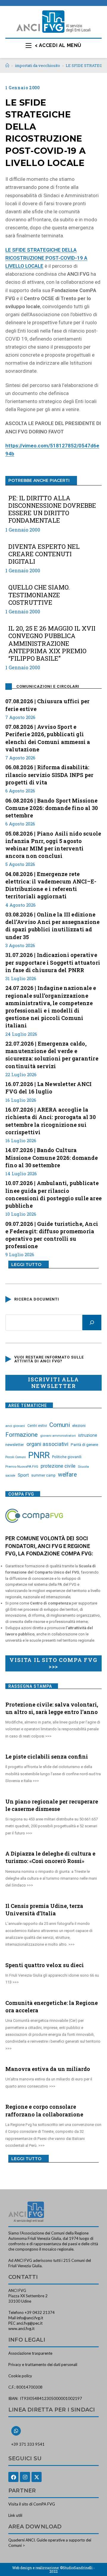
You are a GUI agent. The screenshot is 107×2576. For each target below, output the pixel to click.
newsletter (15, 1444)
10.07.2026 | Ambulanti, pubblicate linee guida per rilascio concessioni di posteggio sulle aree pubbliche (53, 1194)
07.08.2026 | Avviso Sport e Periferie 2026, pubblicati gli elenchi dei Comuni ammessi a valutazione (48, 738)
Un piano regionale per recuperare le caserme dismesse (52, 1805)
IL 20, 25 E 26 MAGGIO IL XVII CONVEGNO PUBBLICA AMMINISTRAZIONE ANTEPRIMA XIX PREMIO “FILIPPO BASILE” (52, 643)
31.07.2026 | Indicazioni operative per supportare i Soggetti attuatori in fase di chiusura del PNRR (53, 962)
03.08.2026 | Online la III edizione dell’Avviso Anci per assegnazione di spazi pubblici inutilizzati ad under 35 (53, 926)
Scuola (83, 1466)
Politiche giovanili (67, 1457)
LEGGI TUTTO (26, 1265)
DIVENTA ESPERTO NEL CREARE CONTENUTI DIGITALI (44, 554)
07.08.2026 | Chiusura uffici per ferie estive (47, 705)
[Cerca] (92, 1323)
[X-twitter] (37, 2477)
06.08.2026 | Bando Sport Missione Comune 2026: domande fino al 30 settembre (52, 808)
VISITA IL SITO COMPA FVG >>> (53, 1663)
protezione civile (58, 1466)
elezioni (79, 1425)
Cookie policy (20, 2376)
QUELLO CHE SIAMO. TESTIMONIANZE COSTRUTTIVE (39, 595)
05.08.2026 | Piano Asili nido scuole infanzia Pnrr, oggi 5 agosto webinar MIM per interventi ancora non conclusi (53, 845)
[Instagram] (25, 2477)
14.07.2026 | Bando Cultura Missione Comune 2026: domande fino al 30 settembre (52, 1157)
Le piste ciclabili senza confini (47, 1756)
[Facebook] (13, 2477)
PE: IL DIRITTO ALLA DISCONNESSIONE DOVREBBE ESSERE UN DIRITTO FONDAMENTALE (52, 509)
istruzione (88, 1435)
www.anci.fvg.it (21, 2329)
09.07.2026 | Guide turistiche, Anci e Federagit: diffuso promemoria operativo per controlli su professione (52, 1235)
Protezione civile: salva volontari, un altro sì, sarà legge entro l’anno (52, 1708)
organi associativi (47, 1444)
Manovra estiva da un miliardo (48, 2069)
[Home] (7, 65)
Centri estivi (37, 1426)
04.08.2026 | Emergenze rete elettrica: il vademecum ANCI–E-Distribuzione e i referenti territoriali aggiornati (51, 885)
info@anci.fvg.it (30, 2318)
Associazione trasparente (30, 2353)
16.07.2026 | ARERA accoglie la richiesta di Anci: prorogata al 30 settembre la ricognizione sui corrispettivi (51, 1121)
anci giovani (15, 1426)
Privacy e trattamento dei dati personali (43, 2365)
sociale (10, 1476)
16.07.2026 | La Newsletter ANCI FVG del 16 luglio (48, 1088)
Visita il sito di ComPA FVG (32, 2504)
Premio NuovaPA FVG (22, 1466)
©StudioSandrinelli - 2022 (72, 2569)
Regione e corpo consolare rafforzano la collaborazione (44, 2110)
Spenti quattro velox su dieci (45, 1965)
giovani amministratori (58, 1436)
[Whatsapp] (16, 2431)
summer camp (43, 1475)
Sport (23, 1475)
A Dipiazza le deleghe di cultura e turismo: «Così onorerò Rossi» (50, 1857)
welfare (67, 1475)
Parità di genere (84, 1445)
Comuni (60, 1425)
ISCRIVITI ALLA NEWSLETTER (53, 1383)
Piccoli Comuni (16, 1457)
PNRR (39, 1455)
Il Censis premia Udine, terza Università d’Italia (44, 1910)
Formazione (22, 1435)
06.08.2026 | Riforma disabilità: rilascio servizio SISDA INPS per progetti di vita (49, 775)
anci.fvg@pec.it (29, 2323)
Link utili (15, 2515)
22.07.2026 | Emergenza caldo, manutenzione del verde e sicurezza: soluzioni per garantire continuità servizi (52, 1055)
